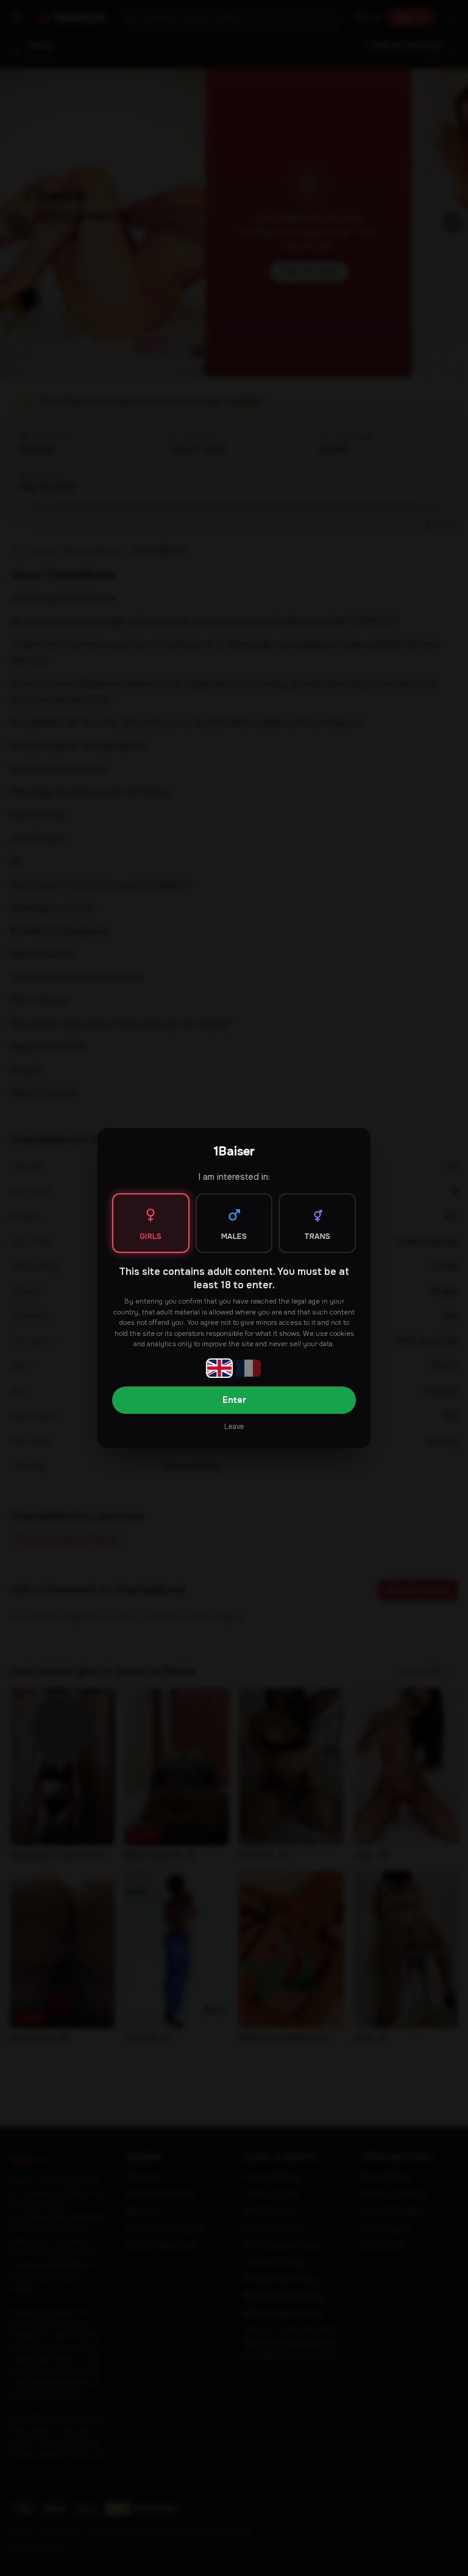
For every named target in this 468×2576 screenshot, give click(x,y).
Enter (234, 1400)
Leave (234, 1427)
